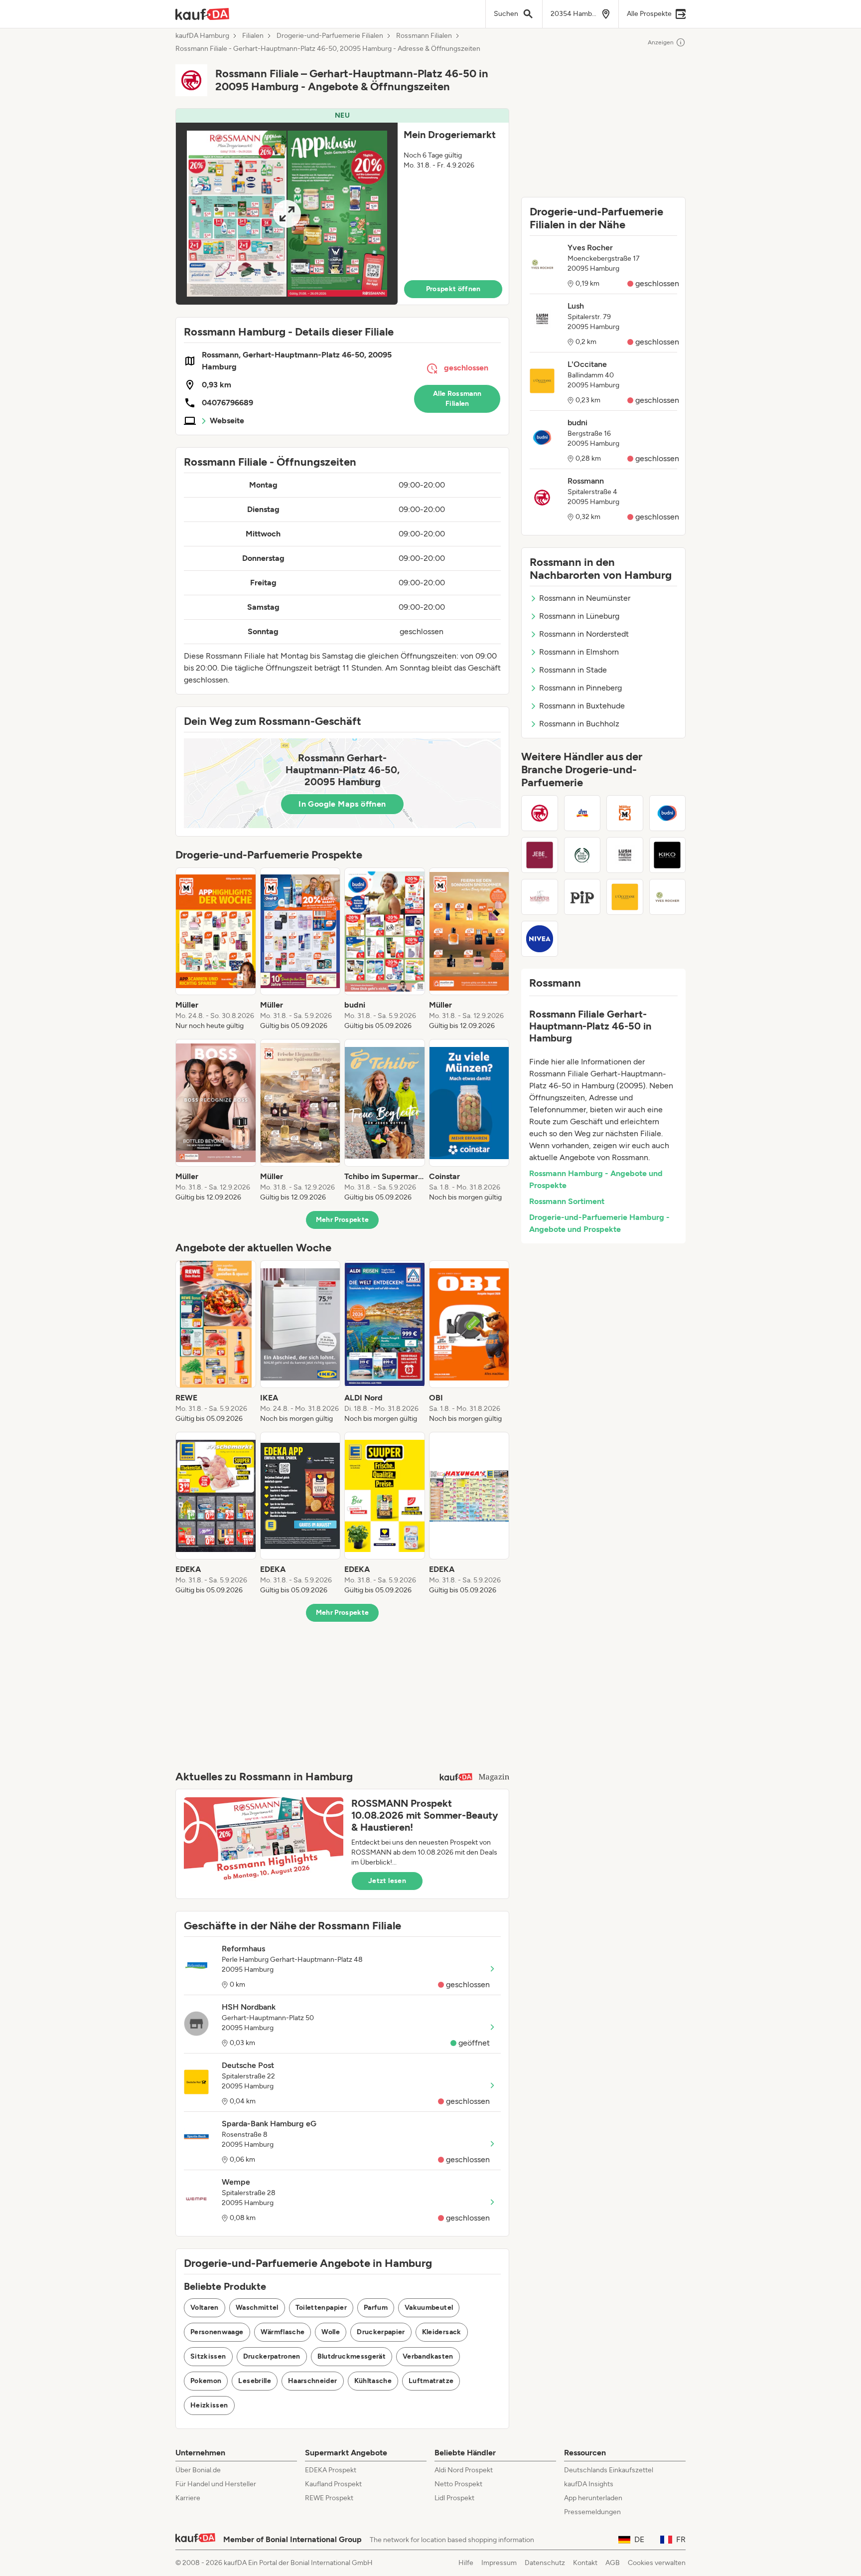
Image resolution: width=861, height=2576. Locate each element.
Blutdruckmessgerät (352, 2356)
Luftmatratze (431, 2381)
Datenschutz (545, 2563)
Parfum (376, 2308)
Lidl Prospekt (454, 2498)
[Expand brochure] (287, 214)
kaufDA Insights (589, 2484)
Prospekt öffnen (453, 289)
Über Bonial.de (198, 2470)
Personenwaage (217, 2332)
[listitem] (216, 949)
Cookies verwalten (657, 2563)
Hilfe (466, 2563)
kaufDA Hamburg (202, 36)
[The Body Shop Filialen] (582, 855)
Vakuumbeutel (429, 2308)
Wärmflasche (283, 2332)
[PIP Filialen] (582, 897)
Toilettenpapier (321, 2308)
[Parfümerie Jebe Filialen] (540, 855)
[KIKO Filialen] (668, 855)
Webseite (227, 421)
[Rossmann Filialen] (540, 813)
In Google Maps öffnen (342, 804)
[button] (342, 207)
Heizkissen (209, 2405)
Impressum (499, 2563)
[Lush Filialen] (625, 855)
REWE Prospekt (329, 2498)
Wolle (331, 2332)
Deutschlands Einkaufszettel (609, 2470)
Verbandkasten (428, 2356)
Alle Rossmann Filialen (457, 399)
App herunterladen (593, 2498)
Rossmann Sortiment (567, 1201)
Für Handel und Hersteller (216, 2484)
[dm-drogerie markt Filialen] (582, 813)
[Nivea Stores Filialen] (540, 939)
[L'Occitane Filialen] (625, 897)
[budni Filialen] (668, 813)
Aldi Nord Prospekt (464, 2470)
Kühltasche (373, 2381)
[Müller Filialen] (625, 813)
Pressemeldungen (592, 2512)
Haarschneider (313, 2381)
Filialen (253, 36)
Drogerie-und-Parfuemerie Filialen (330, 36)
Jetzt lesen (387, 1881)
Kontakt (585, 2563)
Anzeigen (661, 42)
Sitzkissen (208, 2356)
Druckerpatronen (272, 2356)
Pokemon (206, 2381)
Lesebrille (255, 2381)
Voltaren (205, 2308)
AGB (613, 2563)
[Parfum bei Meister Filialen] (540, 897)
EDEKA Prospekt (331, 2470)
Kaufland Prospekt (333, 2484)
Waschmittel (257, 2308)
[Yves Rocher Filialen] (668, 897)
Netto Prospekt (458, 2484)
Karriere (188, 2498)
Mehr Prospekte (343, 1220)
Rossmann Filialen (424, 36)
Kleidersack (442, 2332)
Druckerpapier (381, 2332)
